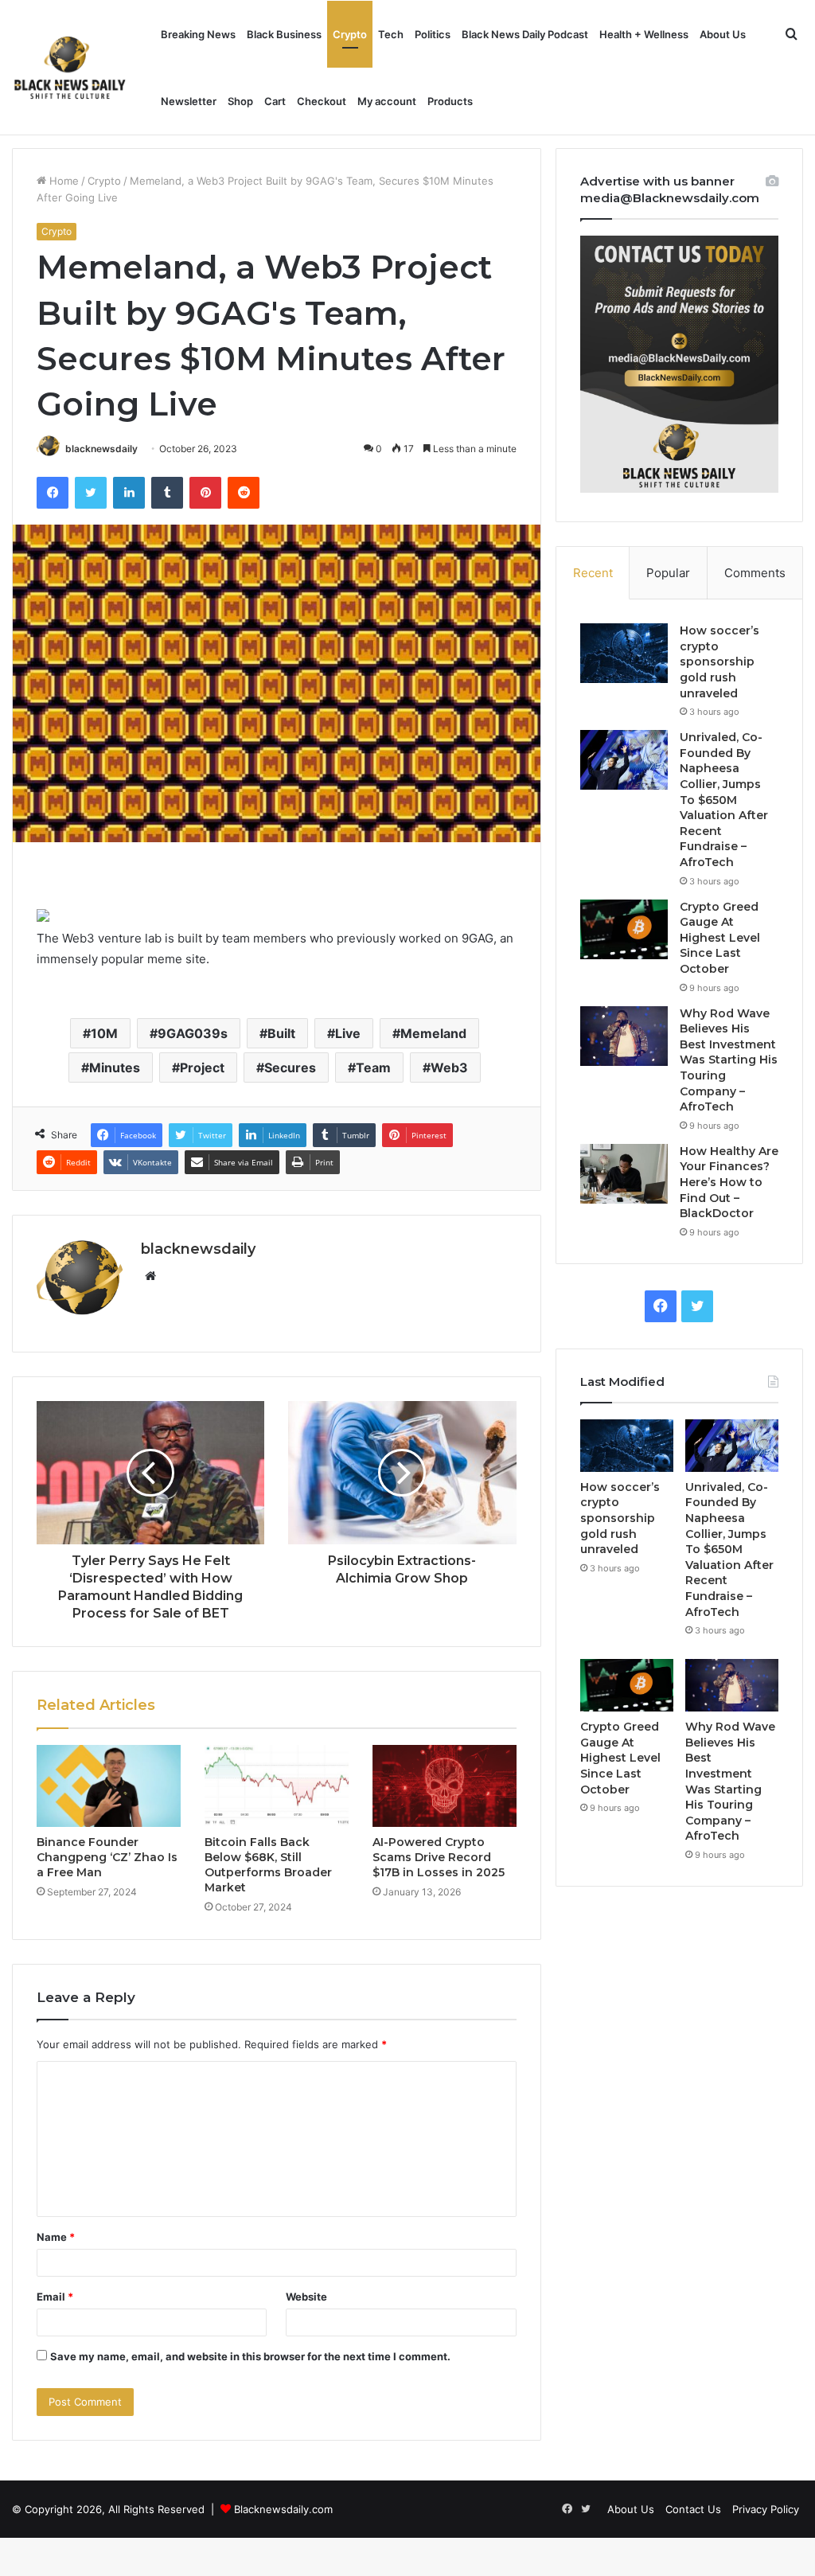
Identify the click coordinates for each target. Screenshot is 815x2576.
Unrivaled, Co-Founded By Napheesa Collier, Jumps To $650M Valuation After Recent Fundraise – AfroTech (724, 800)
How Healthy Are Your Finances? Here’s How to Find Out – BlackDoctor (729, 1182)
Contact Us (693, 2509)
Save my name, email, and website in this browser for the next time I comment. (250, 2356)
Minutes (115, 1067)
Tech (391, 34)
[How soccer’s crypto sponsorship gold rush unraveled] (624, 653)
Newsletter (189, 101)
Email (55, 2297)
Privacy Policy (766, 2509)
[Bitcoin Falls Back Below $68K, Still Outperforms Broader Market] (277, 1786)
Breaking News (198, 34)
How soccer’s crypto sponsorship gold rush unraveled (719, 662)
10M (104, 1033)
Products (450, 101)
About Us (723, 34)
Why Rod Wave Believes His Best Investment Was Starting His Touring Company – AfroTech (729, 1060)
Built (281, 1033)
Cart (275, 101)
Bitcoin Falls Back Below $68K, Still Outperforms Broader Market (268, 1865)
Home (62, 181)
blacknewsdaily (101, 449)
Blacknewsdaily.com (283, 2509)
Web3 (449, 1067)
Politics (433, 34)
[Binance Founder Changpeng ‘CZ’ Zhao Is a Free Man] (109, 1786)
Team (373, 1067)
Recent (593, 573)
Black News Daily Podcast (525, 34)
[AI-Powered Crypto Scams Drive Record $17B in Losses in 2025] (445, 1786)
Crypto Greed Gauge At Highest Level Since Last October (720, 938)
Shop (240, 101)
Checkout (322, 101)
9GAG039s (193, 1033)
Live (348, 1033)
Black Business (284, 34)
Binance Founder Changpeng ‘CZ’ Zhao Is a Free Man (107, 1857)
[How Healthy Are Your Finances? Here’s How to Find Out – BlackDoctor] (624, 1174)
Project (202, 1067)
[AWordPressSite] (70, 68)
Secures (290, 1067)
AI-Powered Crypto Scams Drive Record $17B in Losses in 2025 (439, 1857)
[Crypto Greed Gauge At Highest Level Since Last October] (624, 929)
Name (56, 2237)
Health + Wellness (644, 34)
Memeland (433, 1033)
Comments (755, 573)
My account (387, 101)
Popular (668, 573)
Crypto (350, 34)
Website (306, 2297)
